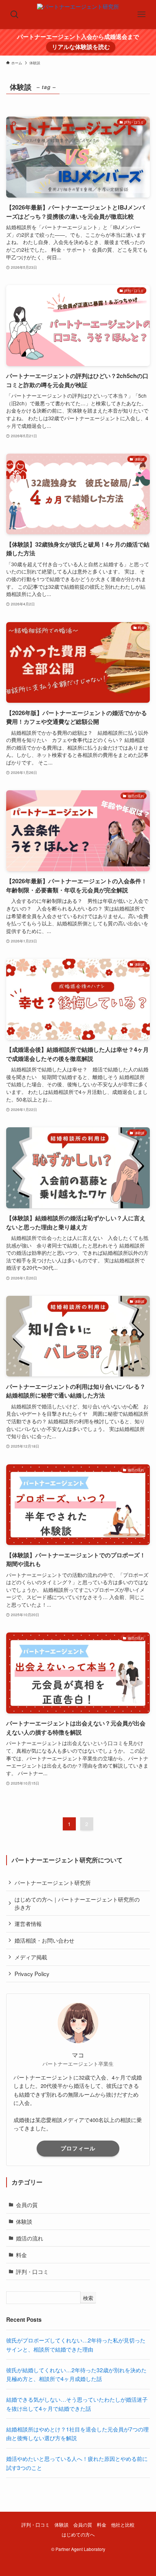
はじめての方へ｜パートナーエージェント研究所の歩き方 (77, 1903)
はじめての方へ (78, 2534)
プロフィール (78, 2148)
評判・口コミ (32, 2271)
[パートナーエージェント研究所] (78, 15)
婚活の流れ (30, 2238)
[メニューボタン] (141, 15)
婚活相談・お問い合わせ (44, 1940)
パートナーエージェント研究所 (53, 1882)
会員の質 (27, 2204)
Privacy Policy (32, 1973)
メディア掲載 (31, 1957)
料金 (21, 2255)
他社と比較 (123, 2525)
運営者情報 (28, 1923)
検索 (88, 2298)
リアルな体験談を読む (81, 47)
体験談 (24, 2221)
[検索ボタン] (15, 15)
